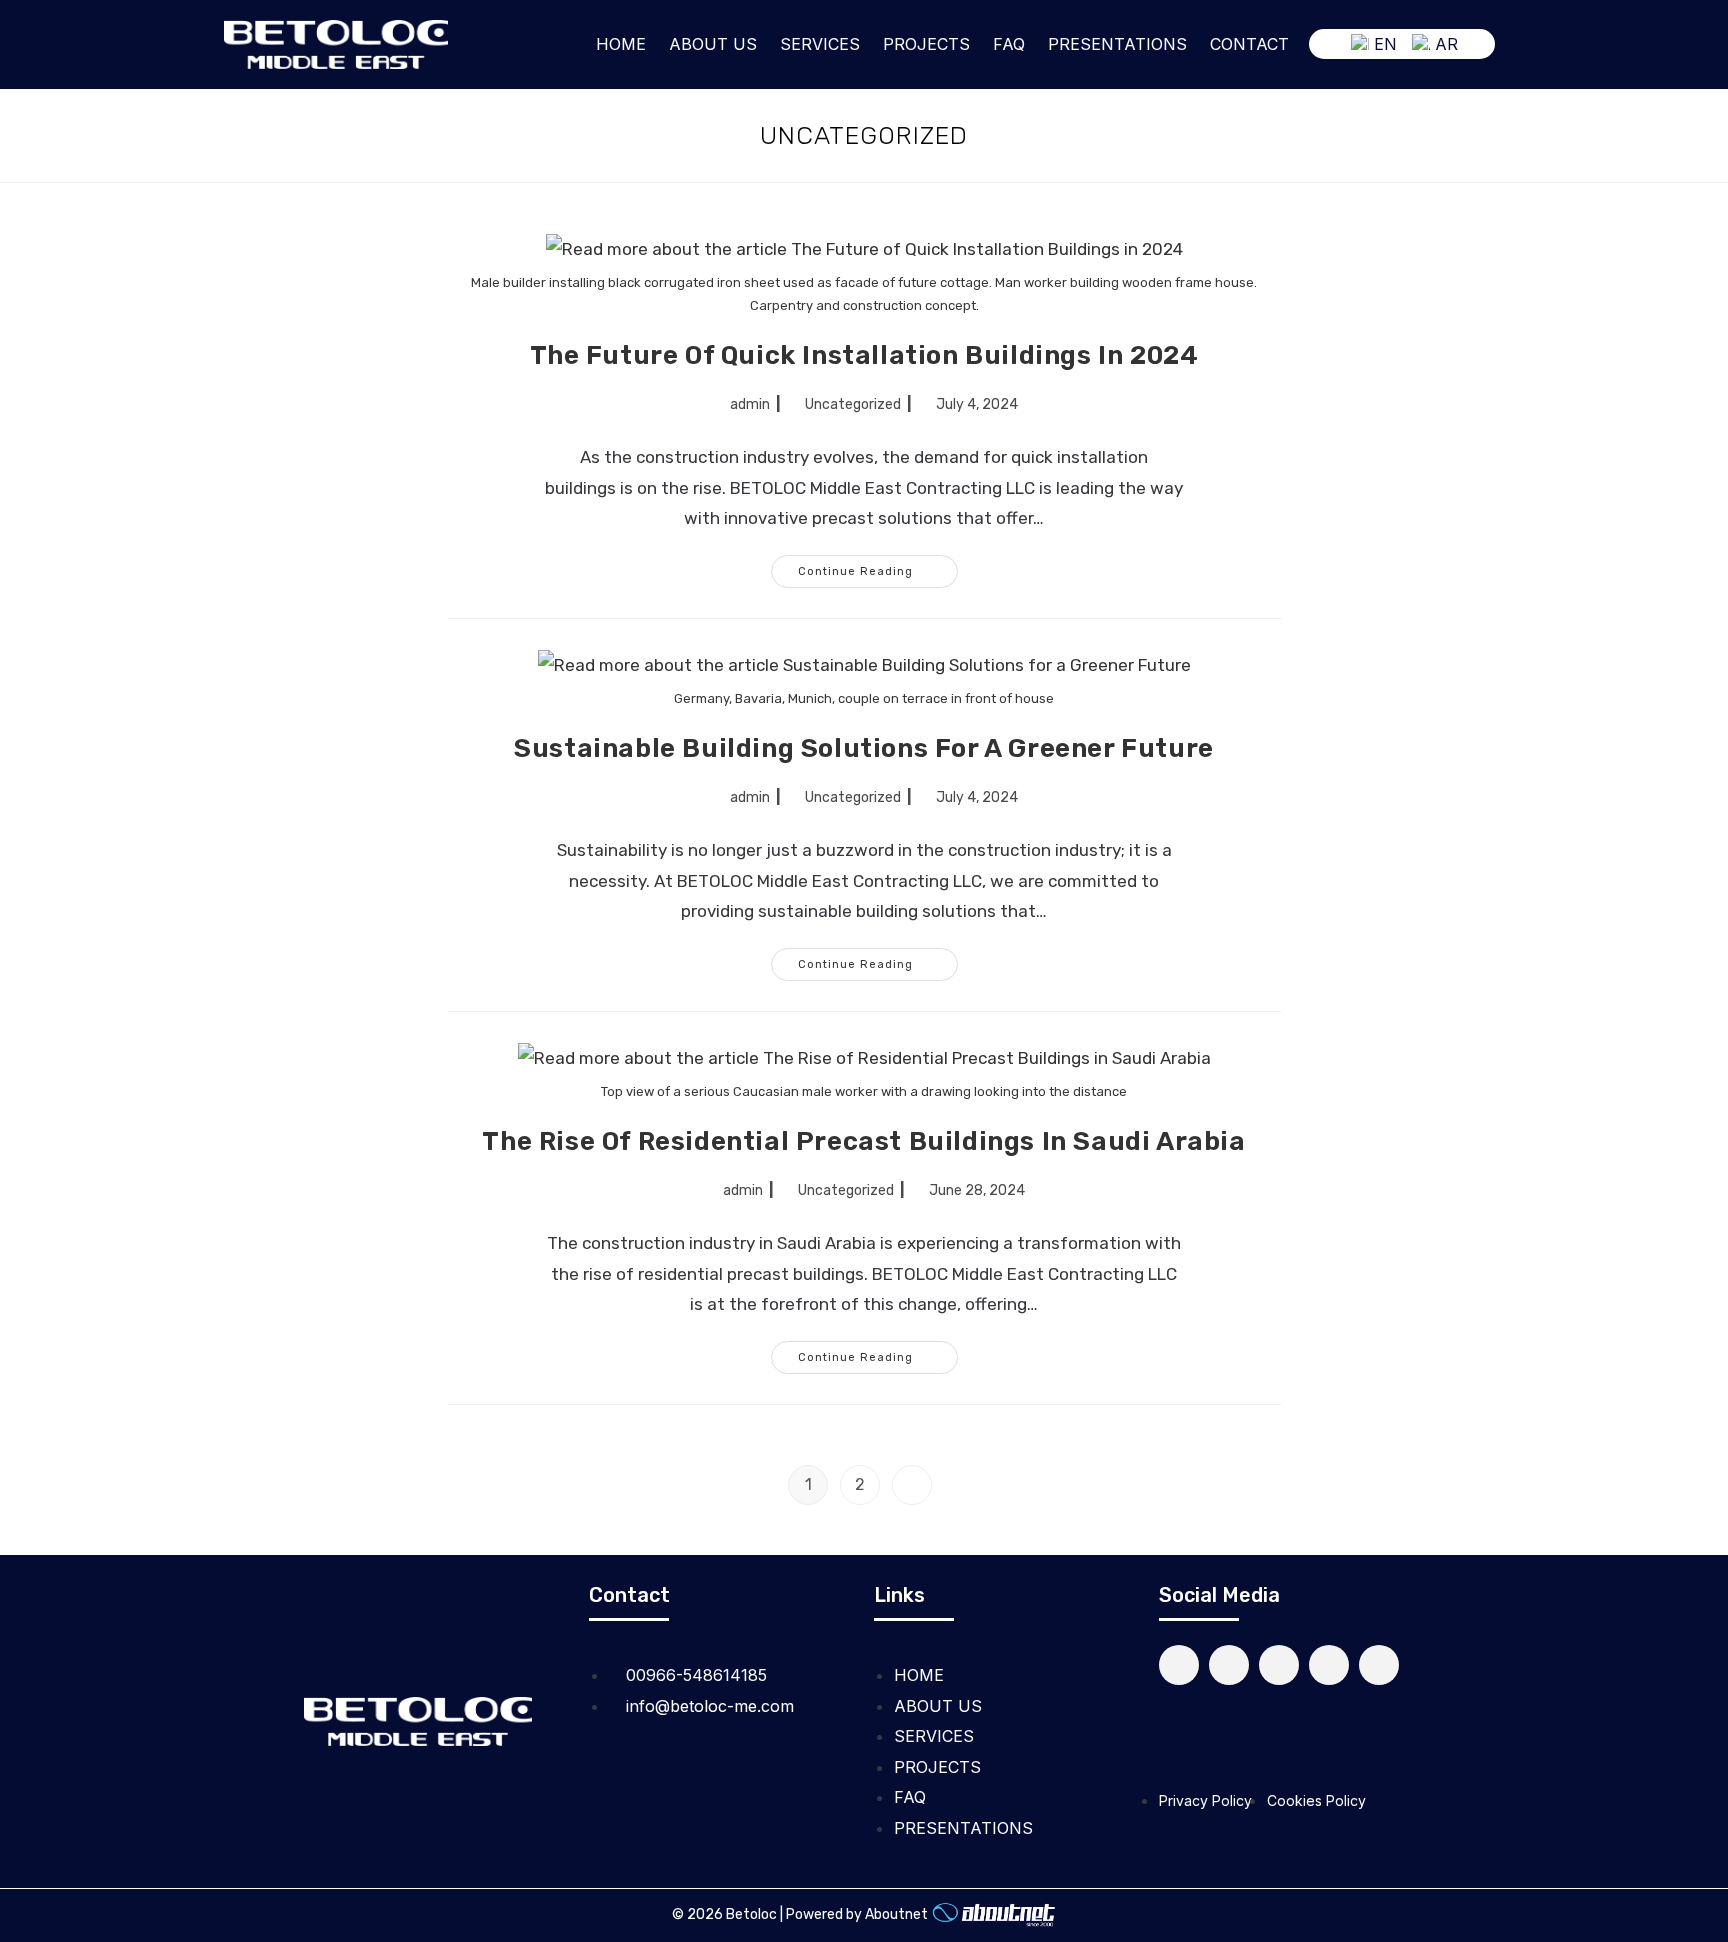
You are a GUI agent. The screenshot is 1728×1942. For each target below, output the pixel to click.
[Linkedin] (1179, 1665)
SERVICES (820, 44)
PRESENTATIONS (1117, 44)
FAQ (1009, 44)
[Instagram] (1279, 1665)
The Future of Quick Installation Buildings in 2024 (864, 355)
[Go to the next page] (912, 1485)
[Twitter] (1229, 1665)
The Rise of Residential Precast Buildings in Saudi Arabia (863, 1141)
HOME (621, 44)
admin (750, 404)
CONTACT (1249, 44)
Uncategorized (853, 404)
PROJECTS (926, 44)
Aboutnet (896, 1915)
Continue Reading (878, 566)
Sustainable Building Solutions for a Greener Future (864, 748)
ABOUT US (713, 44)
